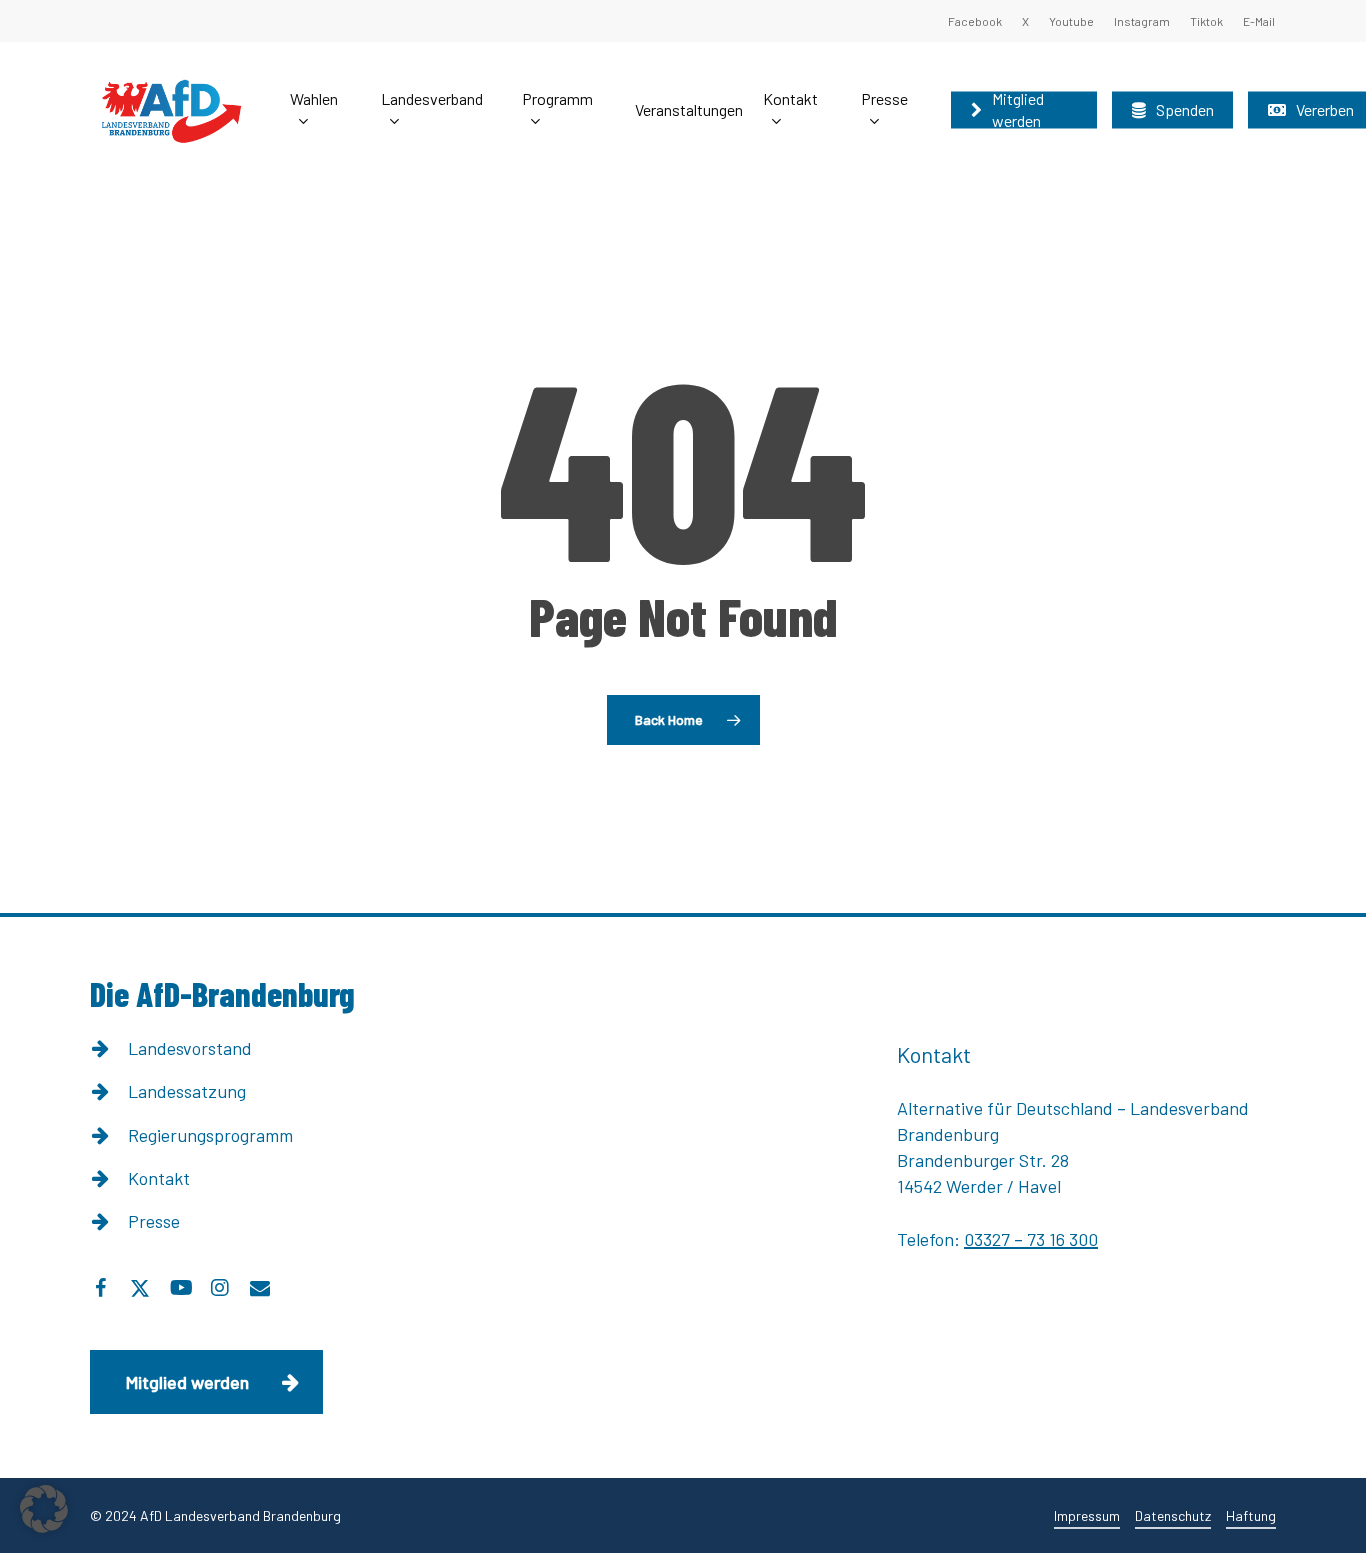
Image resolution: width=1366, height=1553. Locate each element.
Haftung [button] (1251, 1515)
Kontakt (159, 1178)
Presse (154, 1221)
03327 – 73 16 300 (1031, 1239)
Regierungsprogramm (210, 1135)
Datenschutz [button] (1173, 1515)
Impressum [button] (1087, 1515)
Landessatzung (187, 1091)
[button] (206, 1382)
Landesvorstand (190, 1048)
